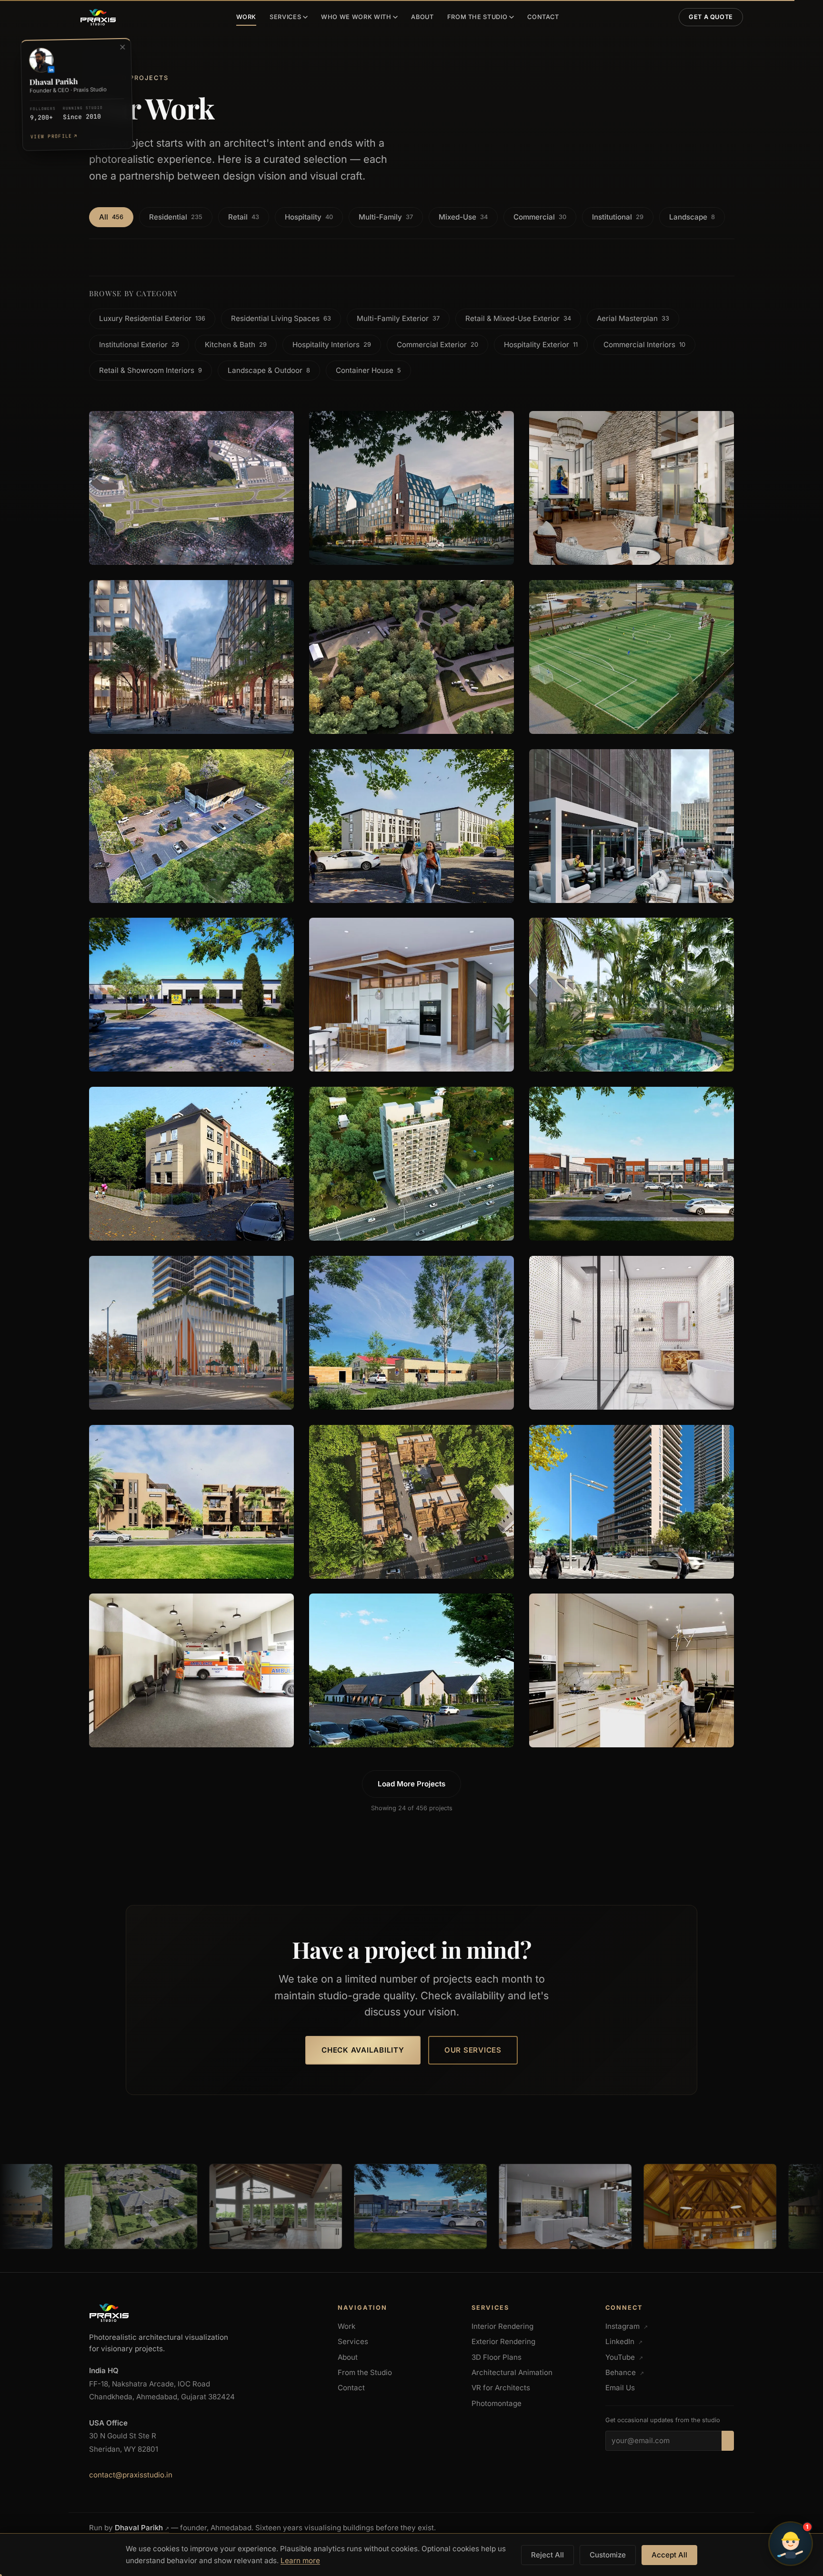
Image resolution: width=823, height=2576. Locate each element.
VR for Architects (501, 2388)
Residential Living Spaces (281, 318)
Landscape (692, 217)
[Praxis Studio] (98, 17)
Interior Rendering (502, 2326)
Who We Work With (356, 17)
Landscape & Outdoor (269, 370)
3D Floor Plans (497, 2357)
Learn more (300, 2561)
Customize (608, 2555)
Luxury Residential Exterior (152, 318)
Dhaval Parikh (142, 2528)
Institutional (618, 217)
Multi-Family (386, 217)
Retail (244, 217)
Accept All (669, 2555)
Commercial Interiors (644, 345)
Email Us (620, 2388)
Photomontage (497, 2403)
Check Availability (363, 2050)
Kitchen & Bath (236, 345)
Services (285, 17)
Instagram (627, 2326)
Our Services (473, 2050)
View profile (53, 136)
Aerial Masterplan (633, 318)
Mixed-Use (463, 217)
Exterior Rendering (503, 2341)
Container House (368, 370)
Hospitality (309, 217)
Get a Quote (711, 17)
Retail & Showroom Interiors (151, 370)
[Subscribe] (728, 2441)
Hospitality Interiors (332, 345)
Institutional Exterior (139, 345)
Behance (625, 2372)
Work (246, 17)
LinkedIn (624, 2341)
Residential (176, 217)
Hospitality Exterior (541, 345)
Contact (543, 17)
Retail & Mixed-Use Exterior (518, 318)
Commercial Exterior (437, 345)
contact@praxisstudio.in (131, 2475)
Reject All (547, 2555)
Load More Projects (411, 1784)
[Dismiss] (122, 47)
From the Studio (477, 17)
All (111, 217)
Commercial (540, 217)
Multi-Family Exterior (398, 318)
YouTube (624, 2357)
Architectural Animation (512, 2372)
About (422, 17)
